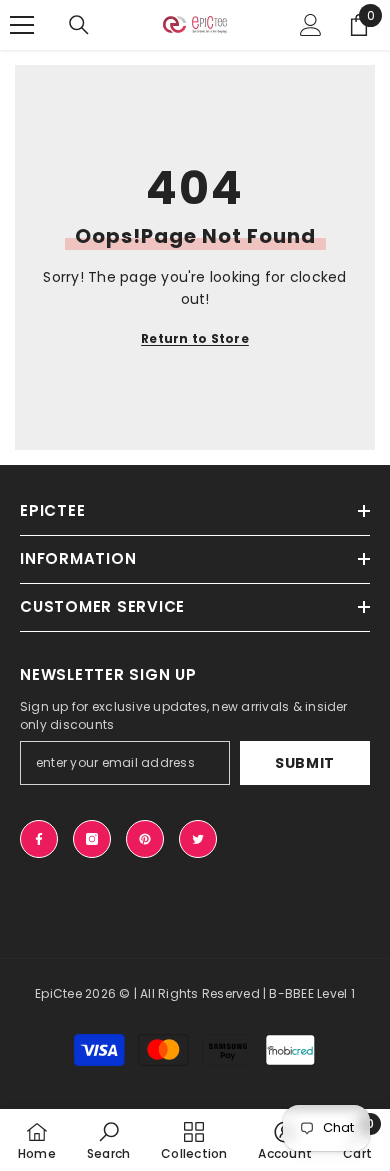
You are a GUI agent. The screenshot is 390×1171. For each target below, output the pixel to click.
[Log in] (311, 25)
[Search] (79, 25)
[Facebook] (39, 839)
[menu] (22, 25)
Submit (305, 763)
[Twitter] (198, 839)
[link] (108, 1140)
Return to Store (195, 338)
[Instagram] (92, 839)
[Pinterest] (145, 839)
